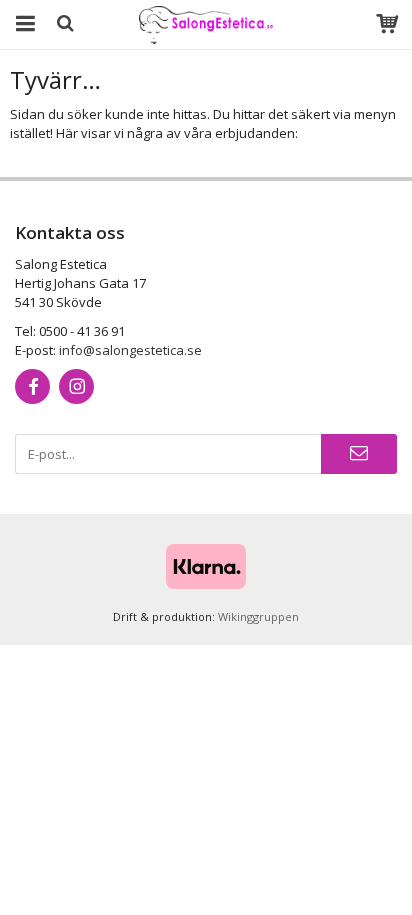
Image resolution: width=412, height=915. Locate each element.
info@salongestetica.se (130, 350)
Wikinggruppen (258, 616)
